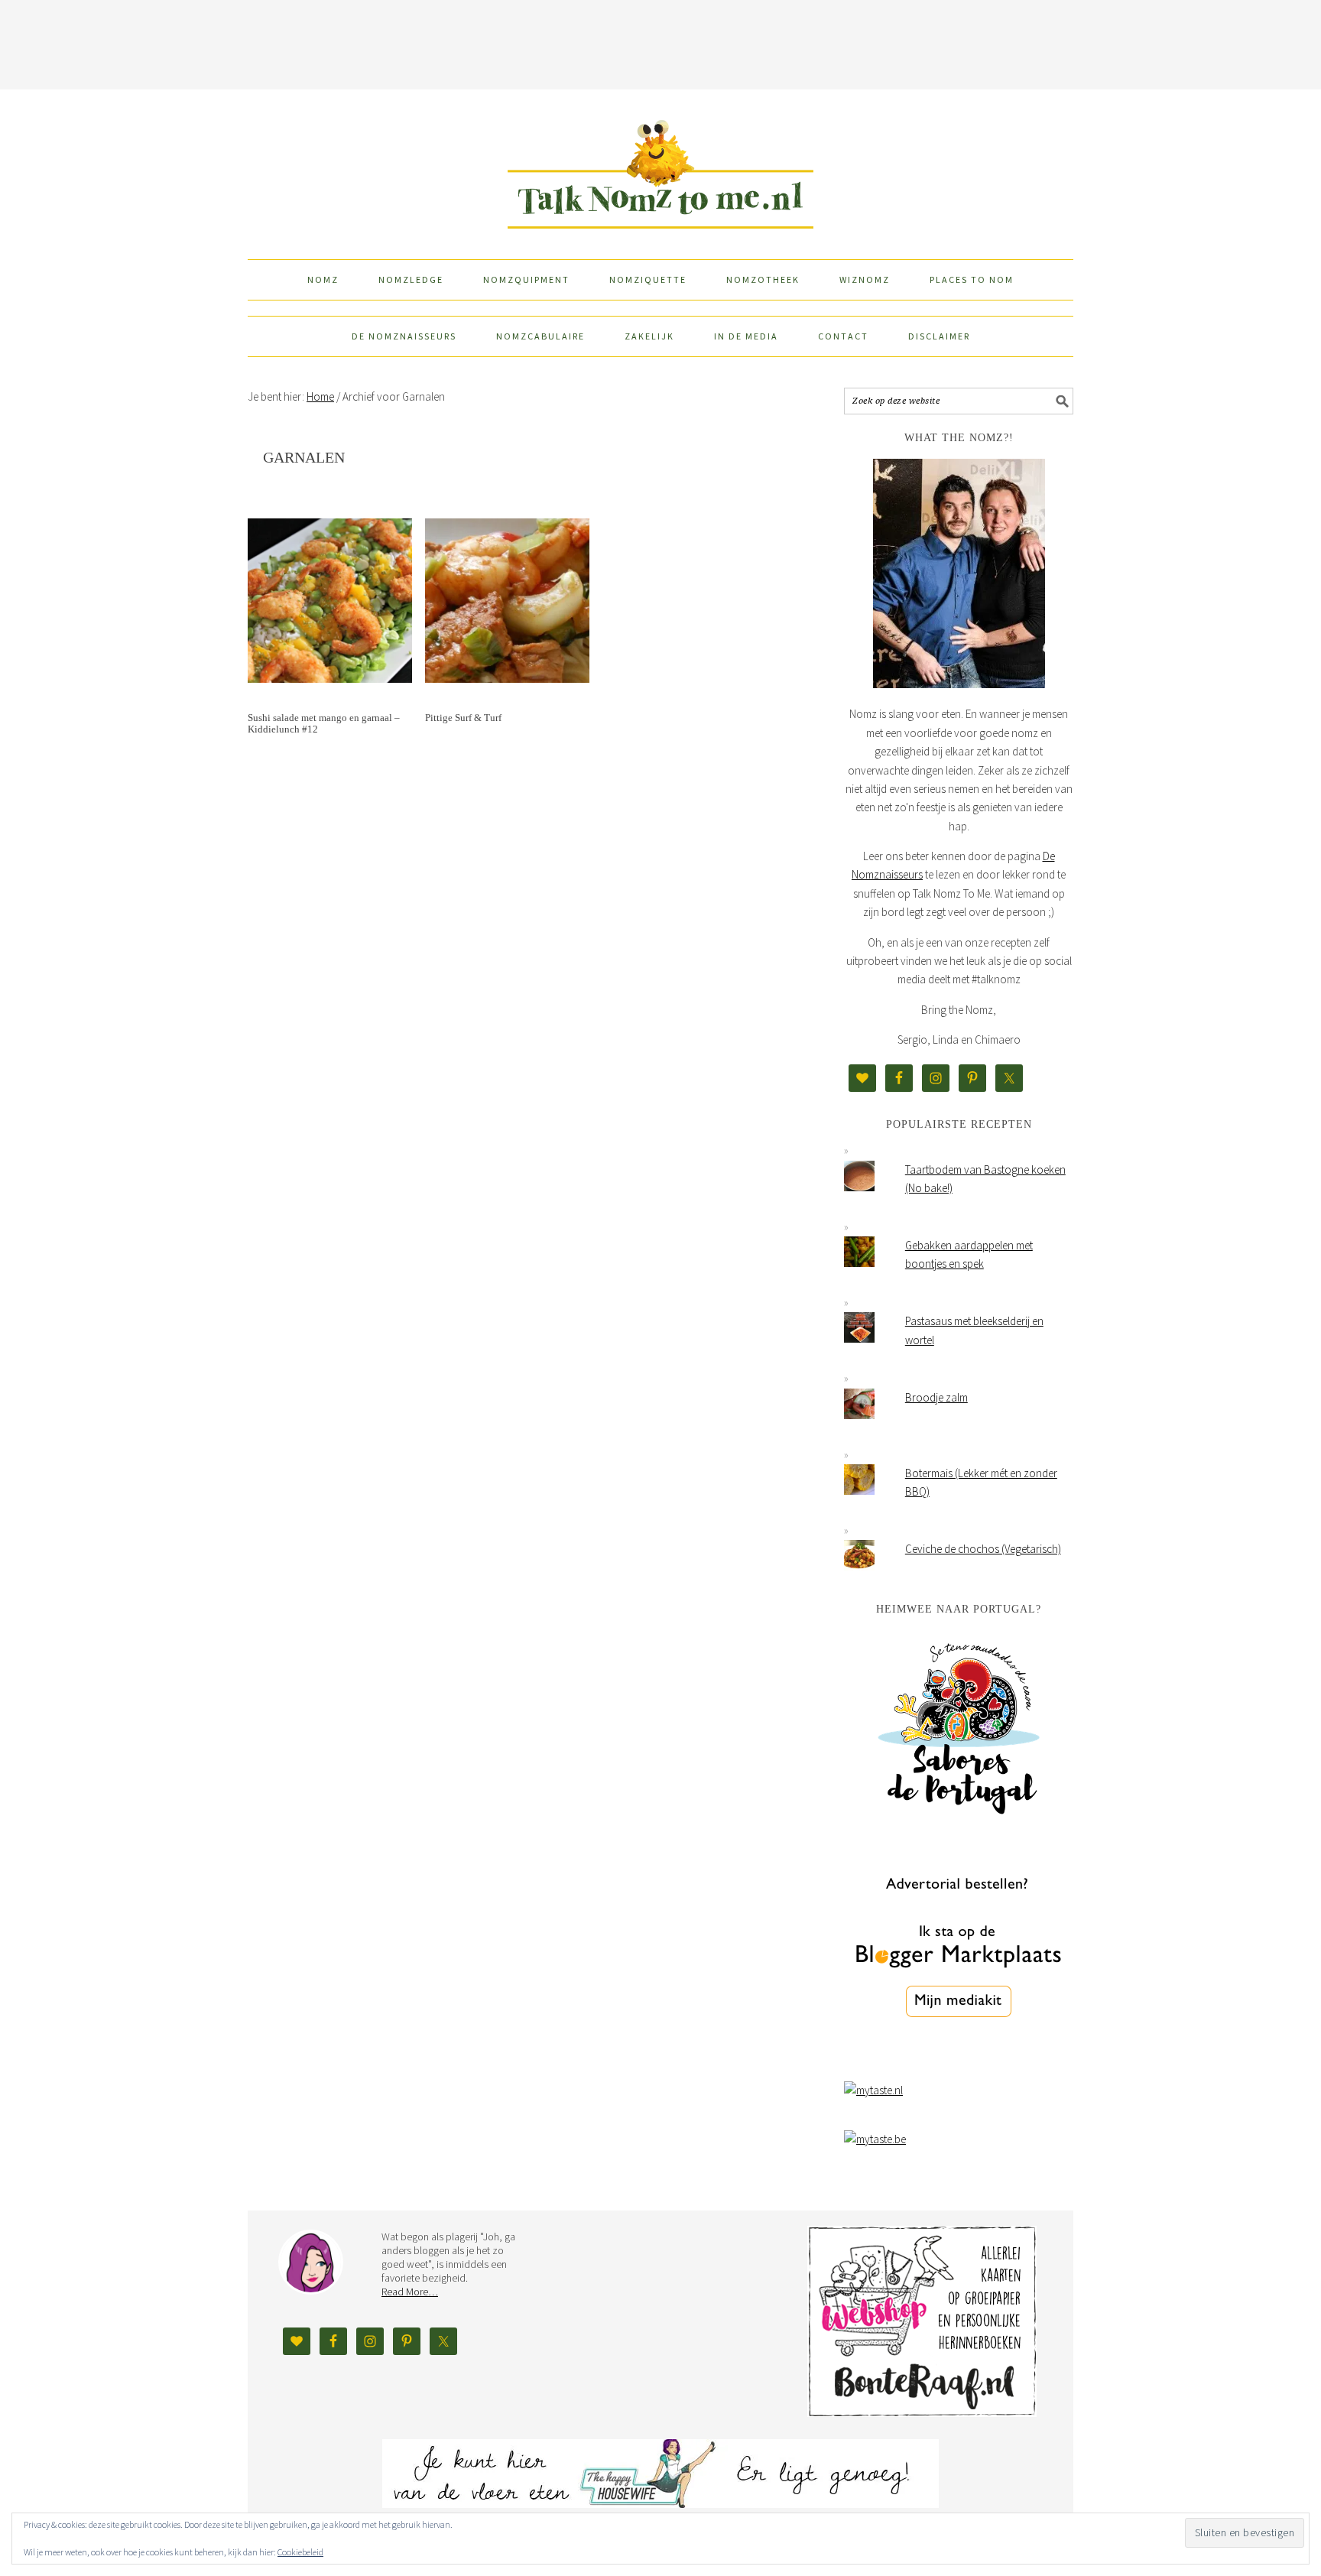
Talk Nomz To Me (660, 167)
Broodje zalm (936, 1397)
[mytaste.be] (875, 2139)
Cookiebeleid (300, 2552)
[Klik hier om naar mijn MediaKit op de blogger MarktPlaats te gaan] (959, 2056)
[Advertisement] (660, 42)
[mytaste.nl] (873, 2090)
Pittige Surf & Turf (463, 718)
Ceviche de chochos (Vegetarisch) (983, 1549)
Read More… (410, 2292)
